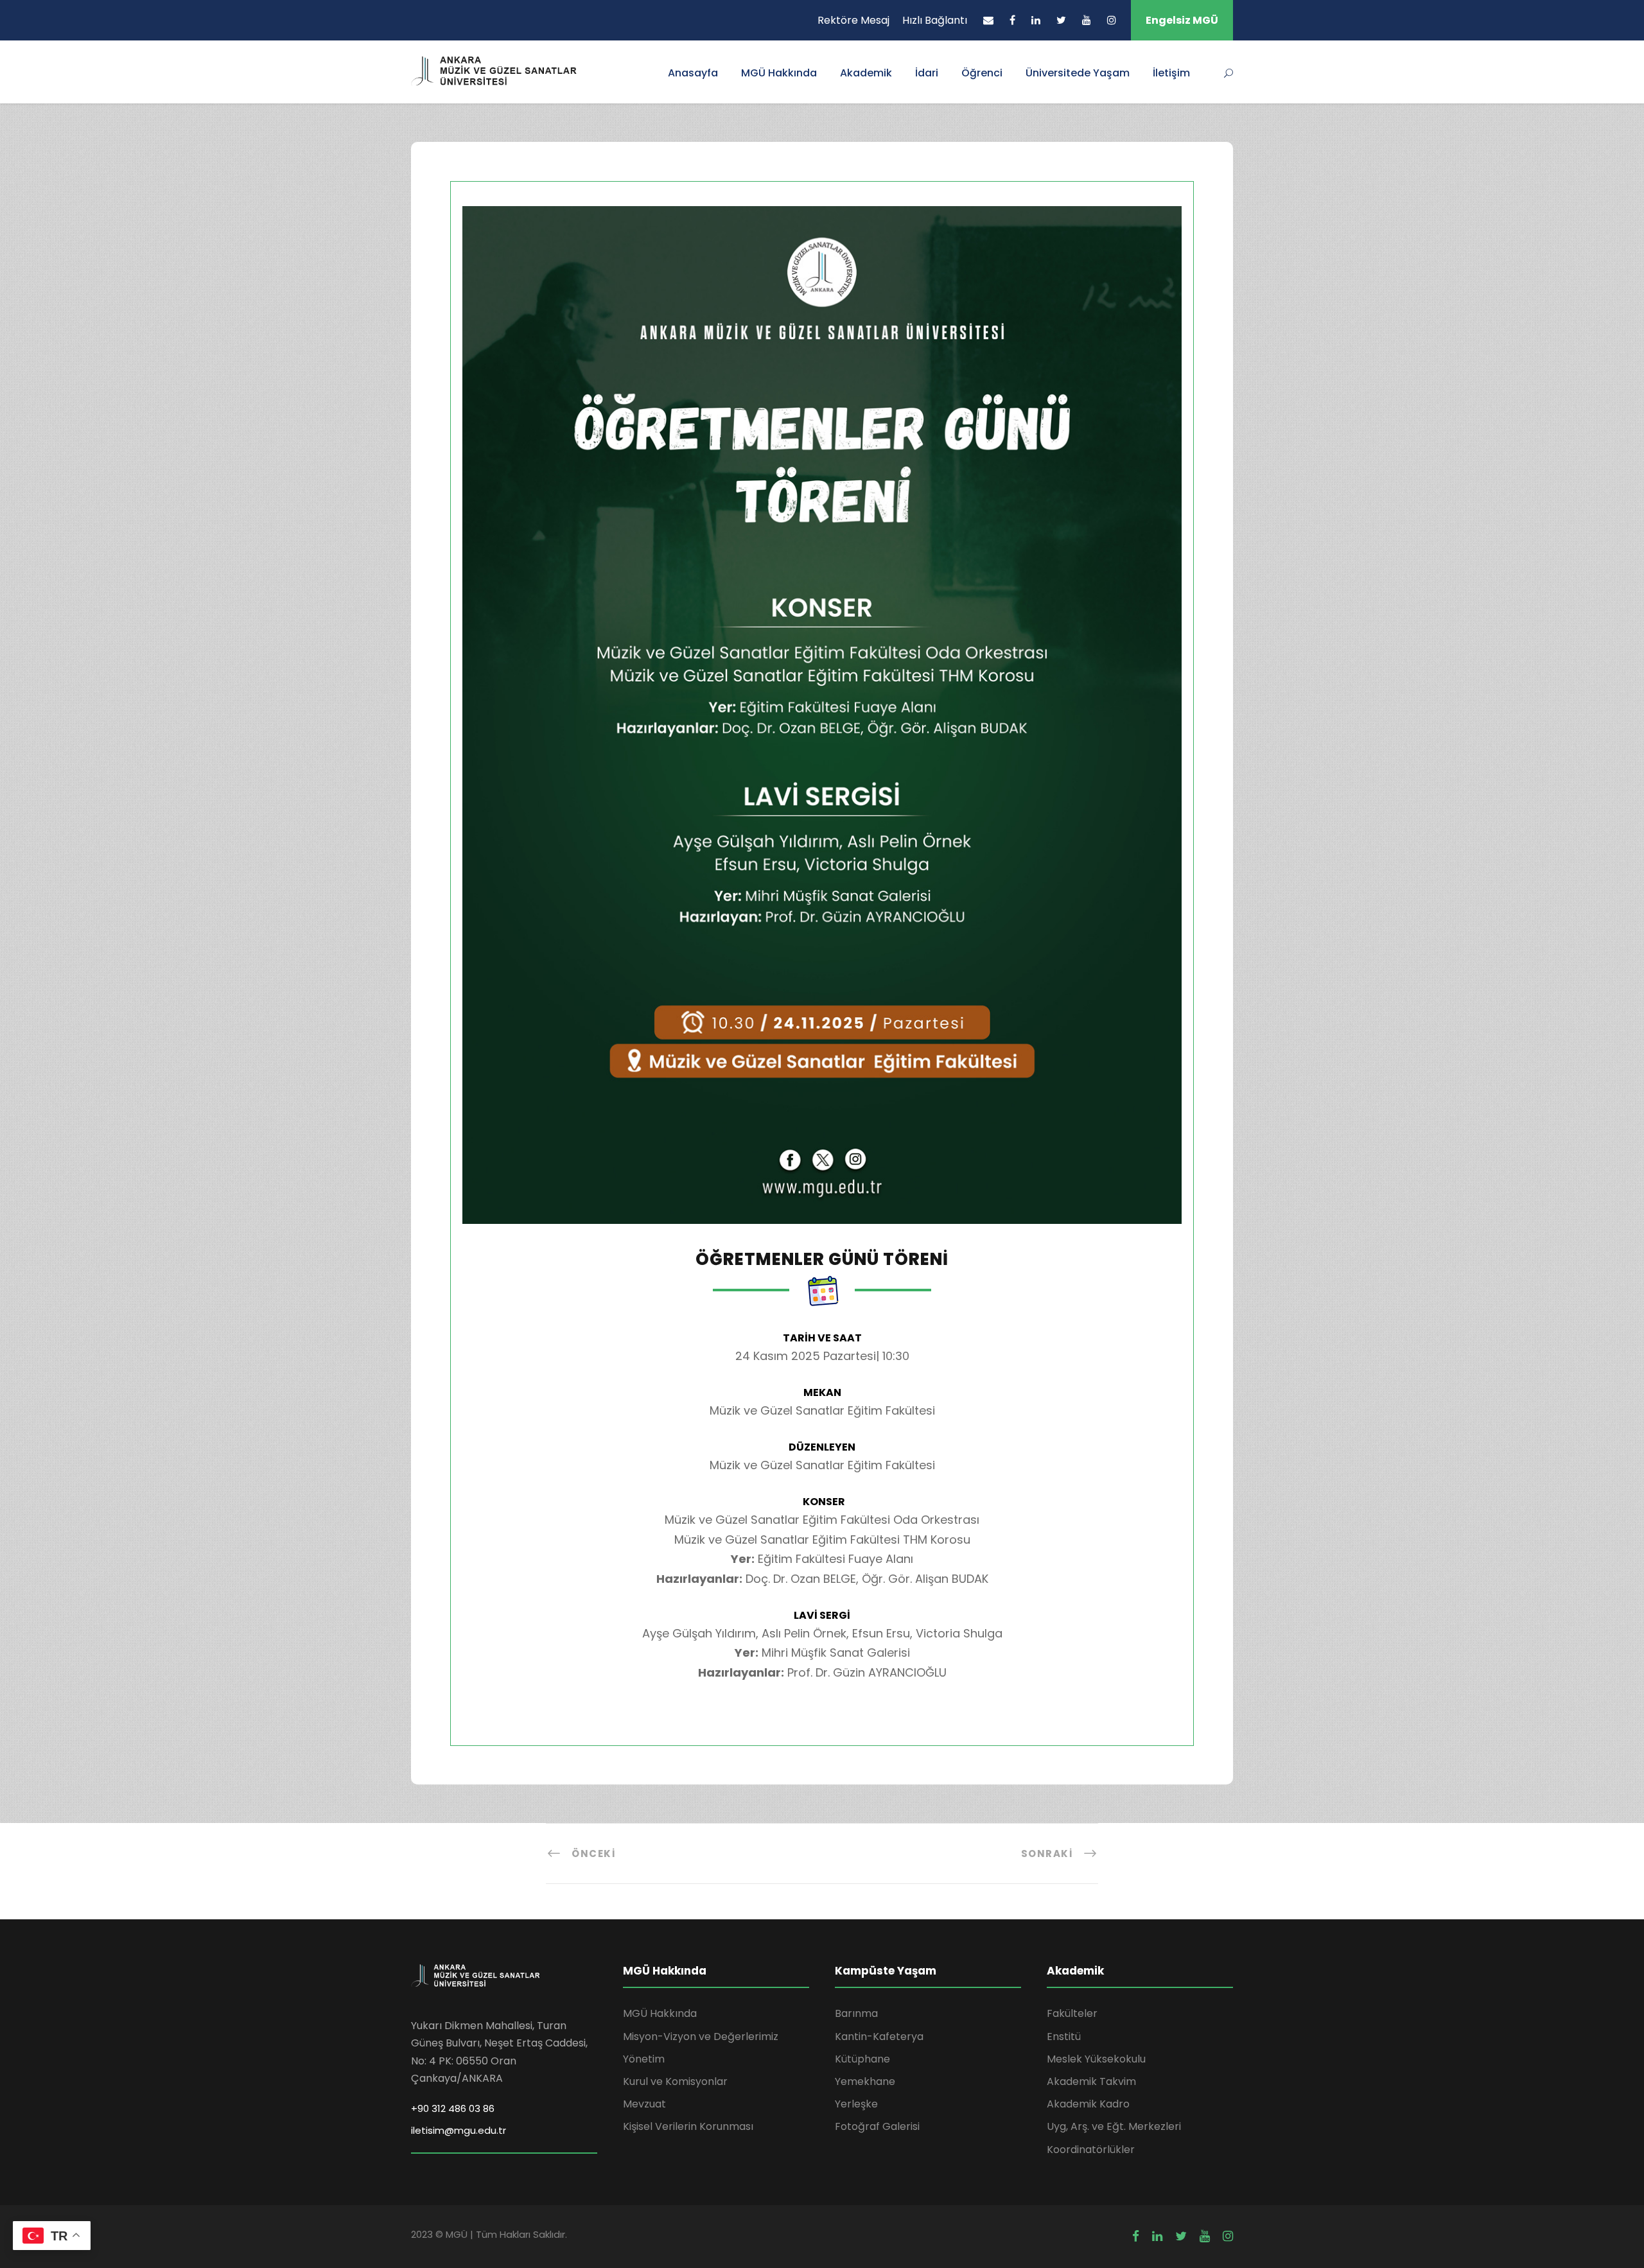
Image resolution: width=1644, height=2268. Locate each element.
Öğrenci (982, 73)
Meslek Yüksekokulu (1096, 2059)
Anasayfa (693, 73)
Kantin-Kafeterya (879, 2037)
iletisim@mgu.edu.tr (459, 2130)
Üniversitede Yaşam (1078, 73)
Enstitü (1064, 2037)
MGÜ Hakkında (779, 73)
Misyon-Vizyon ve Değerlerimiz (701, 2037)
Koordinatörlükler (1091, 2150)
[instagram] (1112, 20)
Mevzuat (644, 2104)
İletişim (1171, 73)
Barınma (856, 2013)
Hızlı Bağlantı (935, 20)
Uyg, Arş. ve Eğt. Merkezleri (1114, 2126)
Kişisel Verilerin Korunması (688, 2126)
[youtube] (1087, 20)
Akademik (866, 73)
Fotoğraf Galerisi (877, 2126)
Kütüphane (862, 2059)
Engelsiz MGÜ (1182, 20)
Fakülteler (1072, 2013)
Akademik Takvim (1091, 2081)
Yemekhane (865, 2081)
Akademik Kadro (1088, 2104)
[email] (988, 20)
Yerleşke (856, 2104)
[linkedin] (1036, 20)
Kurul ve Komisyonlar (675, 2081)
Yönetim (644, 2059)
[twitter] (1061, 20)
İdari (927, 73)
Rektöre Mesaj (853, 20)
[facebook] (1012, 20)
